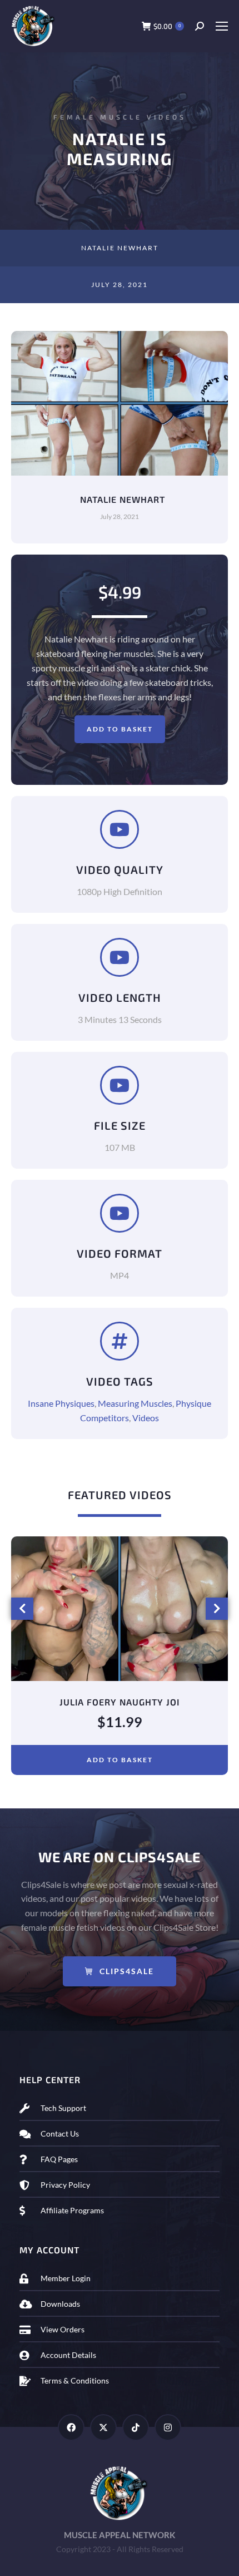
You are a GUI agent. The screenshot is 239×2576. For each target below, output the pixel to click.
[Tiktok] (136, 2427)
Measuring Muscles (135, 1403)
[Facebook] (71, 2427)
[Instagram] (168, 2427)
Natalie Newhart (120, 248)
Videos (146, 1418)
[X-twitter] (103, 2427)
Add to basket (120, 729)
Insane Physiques (61, 1403)
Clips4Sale (127, 1971)
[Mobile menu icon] (221, 26)
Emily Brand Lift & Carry (120, 1702)
